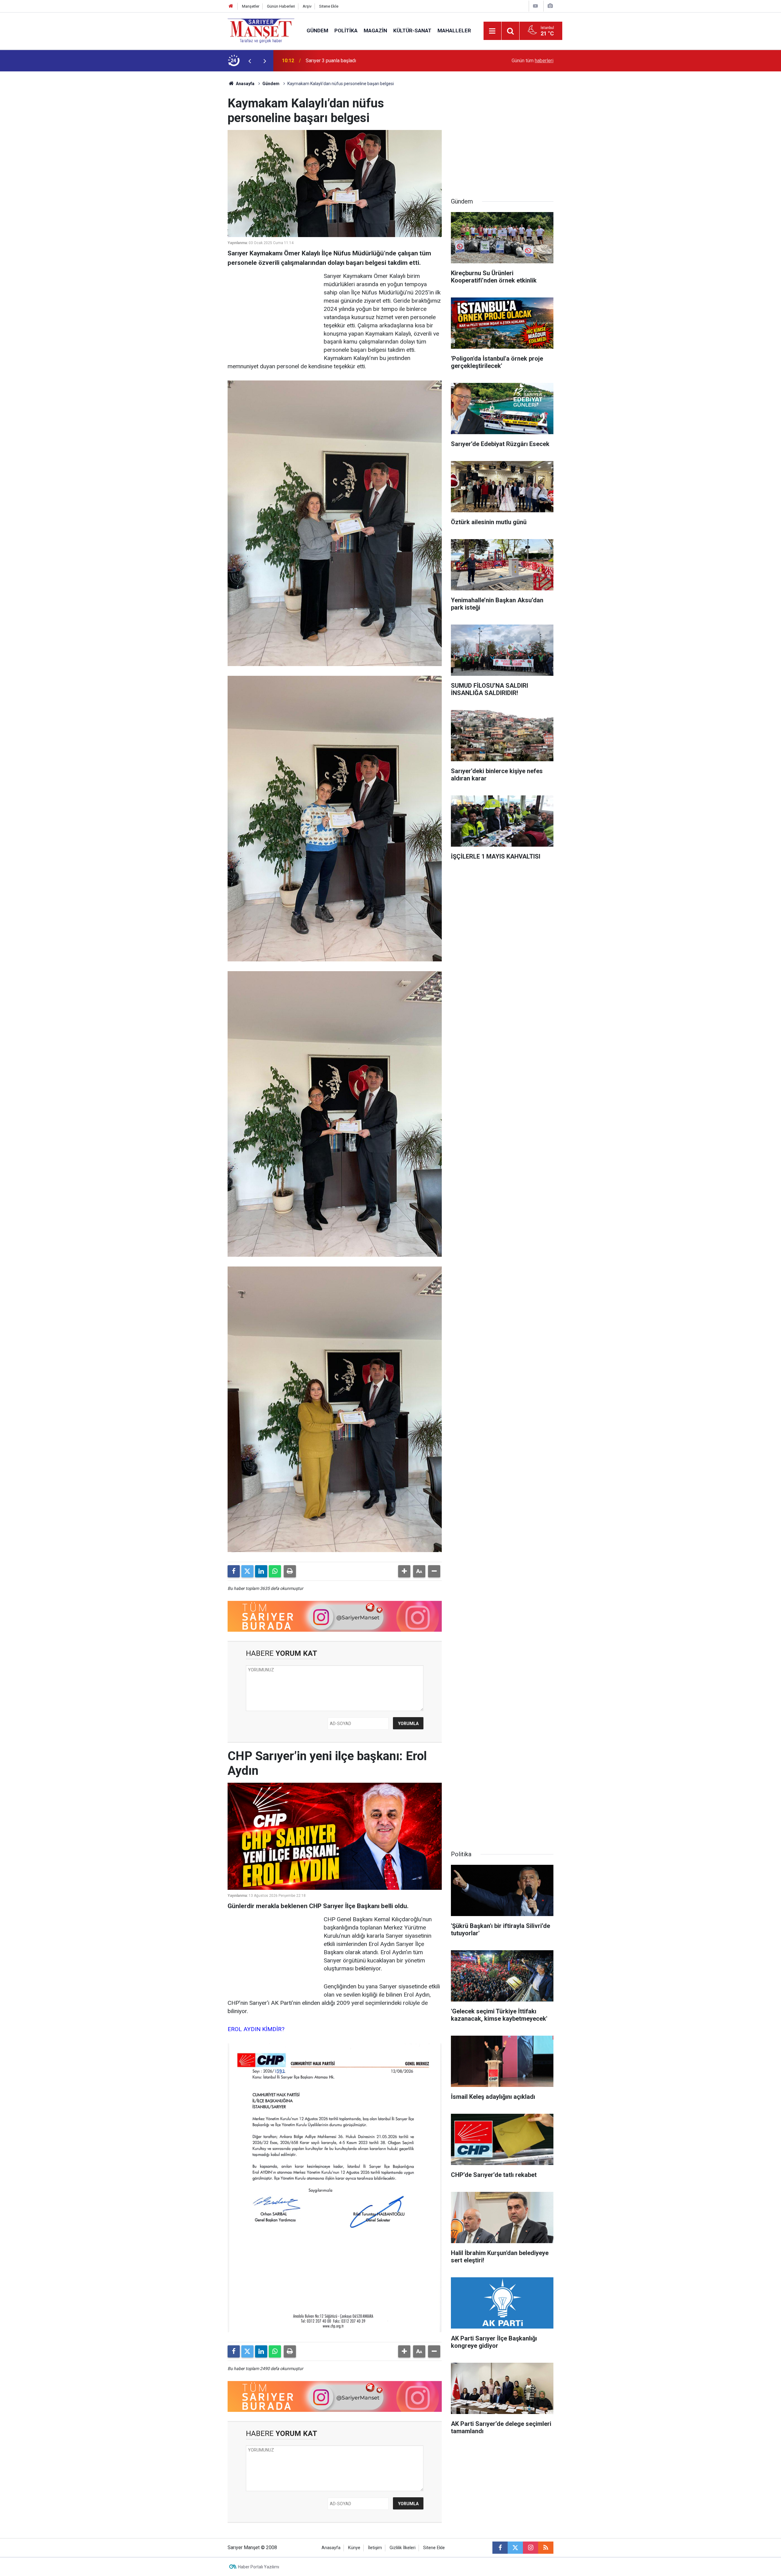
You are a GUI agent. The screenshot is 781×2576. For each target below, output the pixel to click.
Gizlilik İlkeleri (403, 2548)
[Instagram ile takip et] (531, 2548)
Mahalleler (454, 31)
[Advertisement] (177, 163)
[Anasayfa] (231, 6)
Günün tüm (533, 61)
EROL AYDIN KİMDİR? (256, 2029)
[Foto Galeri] (550, 6)
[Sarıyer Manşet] (261, 30)
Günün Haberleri (281, 6)
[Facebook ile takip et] (500, 2548)
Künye (354, 2548)
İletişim (375, 2548)
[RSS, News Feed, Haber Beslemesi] (546, 2548)
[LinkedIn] (261, 1571)
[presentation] (250, 61)
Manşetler (251, 6)
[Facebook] (234, 1571)
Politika (346, 31)
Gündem (317, 31)
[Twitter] (247, 1571)
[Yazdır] (290, 1571)
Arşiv (307, 6)
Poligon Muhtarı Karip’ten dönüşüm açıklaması (355, 61)
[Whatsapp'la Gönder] (275, 1571)
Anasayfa (245, 84)
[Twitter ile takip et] (515, 2548)
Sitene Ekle (329, 6)
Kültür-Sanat (412, 31)
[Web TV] (535, 6)
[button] (404, 1571)
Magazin (375, 31)
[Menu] (492, 31)
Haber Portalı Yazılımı (259, 2567)
